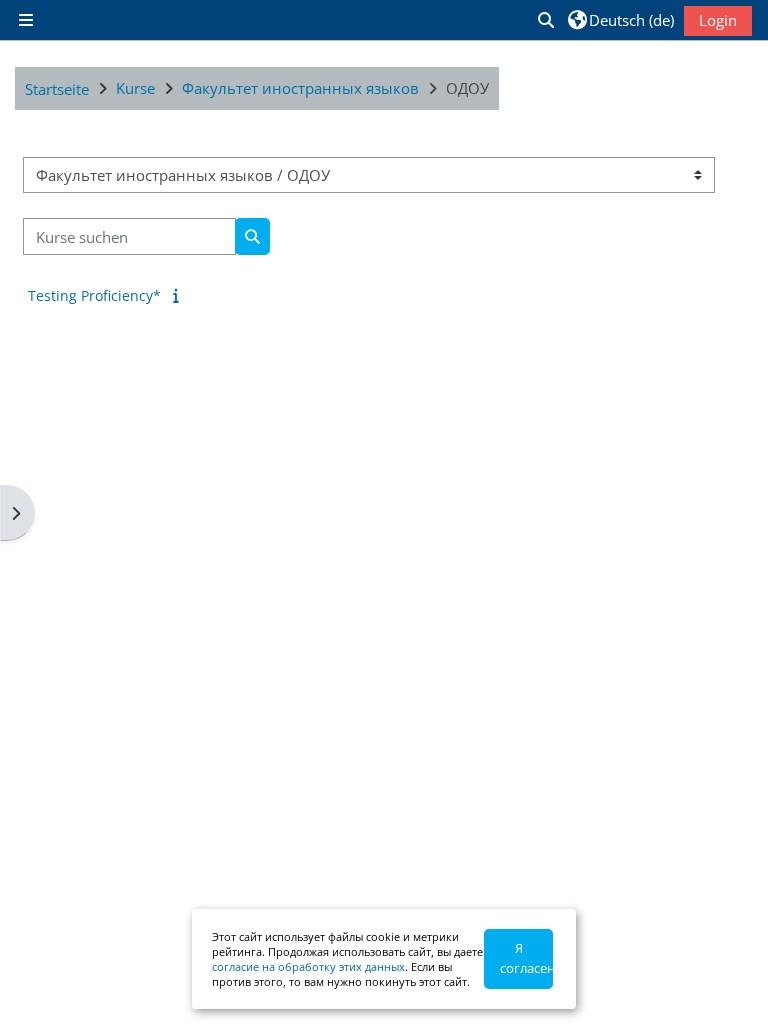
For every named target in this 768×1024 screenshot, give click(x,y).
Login (718, 20)
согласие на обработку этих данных (308, 966)
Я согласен (526, 958)
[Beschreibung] (179, 295)
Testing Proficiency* (94, 295)
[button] (545, 20)
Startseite (57, 89)
